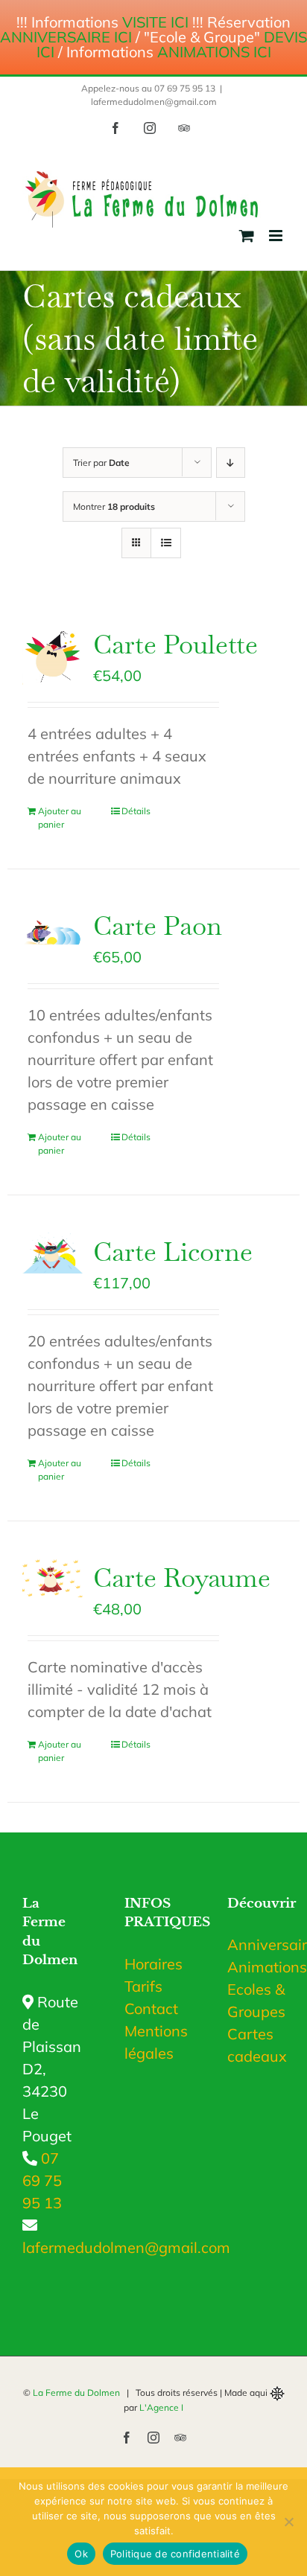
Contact (151, 2008)
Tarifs (143, 1986)
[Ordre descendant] (231, 463)
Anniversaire (256, 1944)
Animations (256, 1967)
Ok (81, 2554)
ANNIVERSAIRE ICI (66, 37)
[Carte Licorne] (53, 1253)
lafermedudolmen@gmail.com (154, 102)
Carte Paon (158, 926)
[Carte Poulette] (53, 655)
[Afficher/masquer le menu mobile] (277, 236)
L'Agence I (161, 2407)
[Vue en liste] (166, 543)
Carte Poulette (175, 644)
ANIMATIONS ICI (214, 52)
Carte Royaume (182, 1578)
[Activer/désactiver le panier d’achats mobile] (247, 236)
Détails (136, 811)
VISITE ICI (155, 22)
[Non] (288, 2522)
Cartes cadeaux (256, 2045)
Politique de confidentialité (175, 2554)
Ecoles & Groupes (256, 2000)
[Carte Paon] (53, 928)
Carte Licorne (173, 1252)
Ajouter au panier (60, 818)
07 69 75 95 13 (42, 2180)
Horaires (153, 1964)
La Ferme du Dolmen (76, 2393)
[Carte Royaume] (53, 1578)
